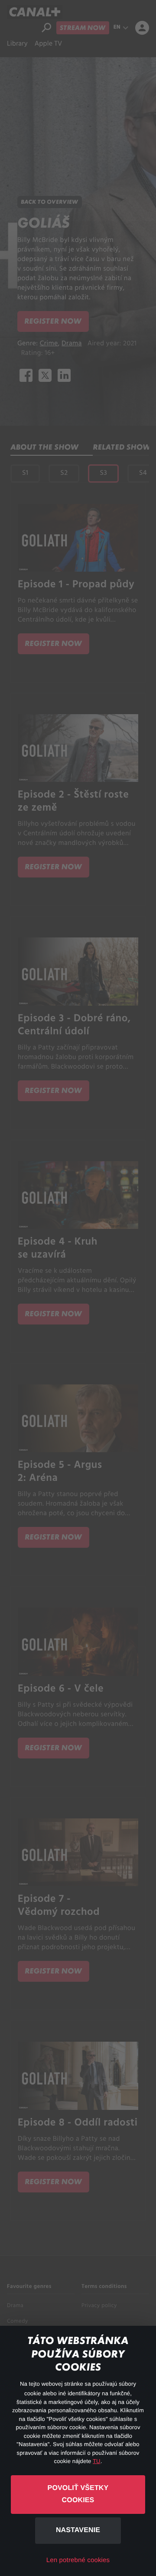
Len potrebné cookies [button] (78, 2560)
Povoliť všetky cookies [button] (78, 2494)
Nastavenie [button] (78, 2530)
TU (97, 2461)
